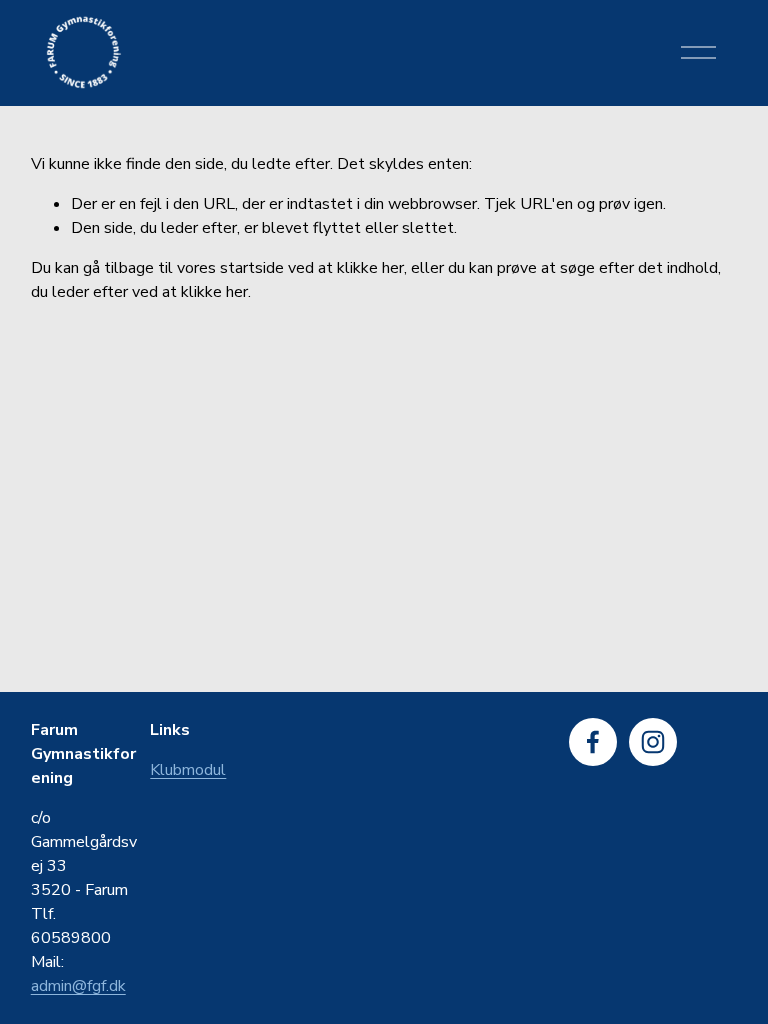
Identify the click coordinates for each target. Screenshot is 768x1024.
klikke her (370, 268)
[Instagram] (653, 742)
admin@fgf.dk (78, 986)
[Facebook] (593, 742)
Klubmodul (188, 770)
